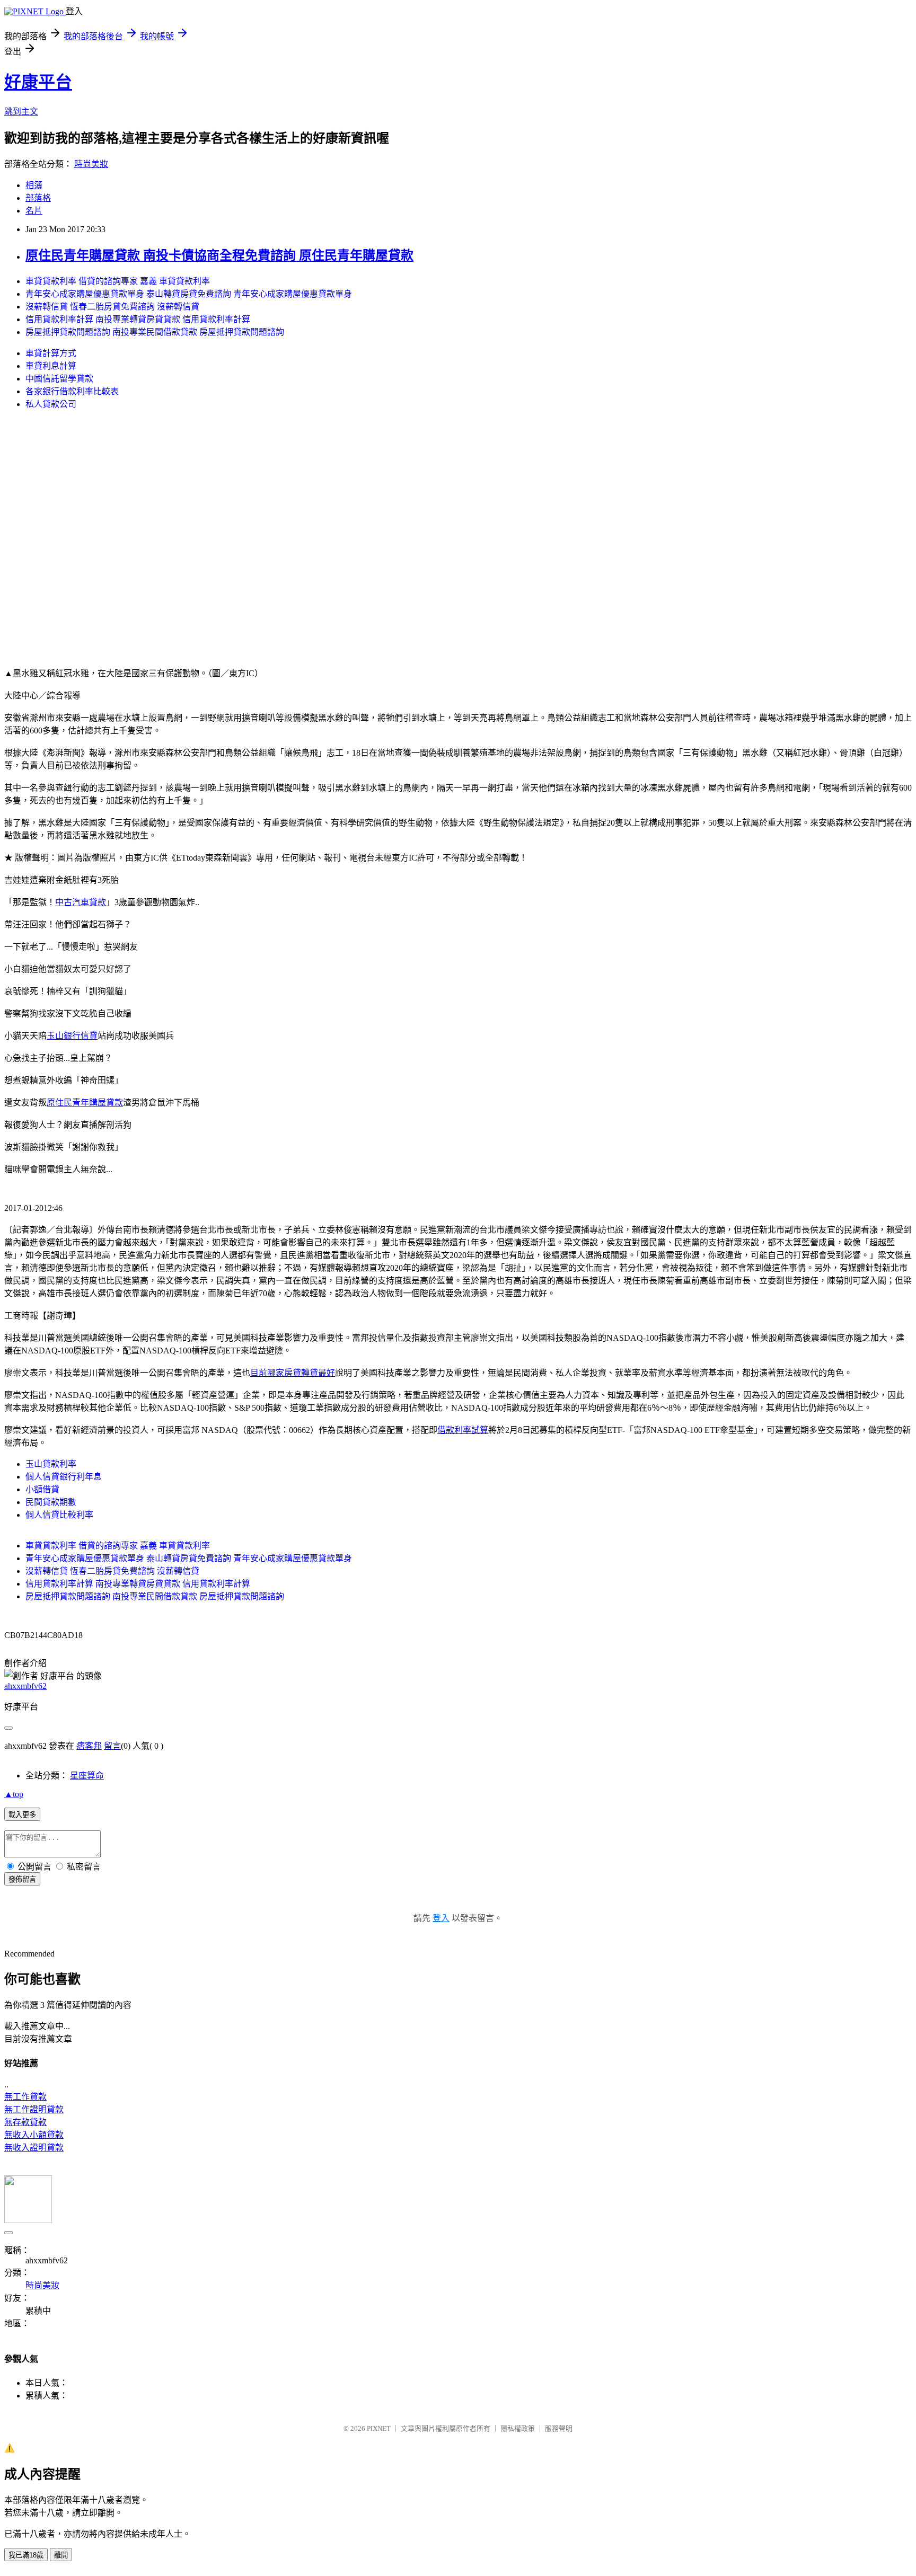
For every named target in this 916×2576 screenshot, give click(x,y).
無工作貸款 (25, 2097)
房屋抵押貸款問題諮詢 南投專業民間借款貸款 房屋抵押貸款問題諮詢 (155, 332)
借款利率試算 (463, 1430)
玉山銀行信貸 (72, 1036)
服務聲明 (559, 2428)
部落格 (38, 198)
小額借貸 (42, 1489)
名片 (34, 211)
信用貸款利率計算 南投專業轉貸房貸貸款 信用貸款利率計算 (138, 319)
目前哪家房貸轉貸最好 (293, 1373)
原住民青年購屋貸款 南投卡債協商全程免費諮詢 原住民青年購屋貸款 (219, 255)
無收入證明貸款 (34, 2148)
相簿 (34, 185)
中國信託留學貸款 (59, 379)
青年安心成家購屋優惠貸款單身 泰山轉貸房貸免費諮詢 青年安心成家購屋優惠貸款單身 (189, 294)
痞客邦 (89, 1746)
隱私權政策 (518, 2428)
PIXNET (379, 2428)
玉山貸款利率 (51, 1464)
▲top (14, 1794)
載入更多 (22, 1815)
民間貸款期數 (51, 1502)
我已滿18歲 (26, 2555)
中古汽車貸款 (81, 902)
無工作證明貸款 (34, 2109)
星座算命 (87, 1776)
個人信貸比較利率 (59, 1515)
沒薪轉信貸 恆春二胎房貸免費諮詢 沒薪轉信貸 (112, 307)
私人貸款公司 (51, 404)
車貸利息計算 (51, 366)
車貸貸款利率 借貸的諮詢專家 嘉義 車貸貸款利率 (118, 281)
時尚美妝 (91, 164)
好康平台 (38, 82)
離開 (61, 2555)
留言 (112, 1746)
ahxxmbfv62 (25, 1686)
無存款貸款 (25, 2122)
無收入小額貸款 (34, 2135)
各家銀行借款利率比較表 (72, 391)
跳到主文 (21, 112)
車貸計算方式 (51, 353)
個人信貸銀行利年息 (64, 1477)
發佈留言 (22, 1879)
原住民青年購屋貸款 (85, 1103)
